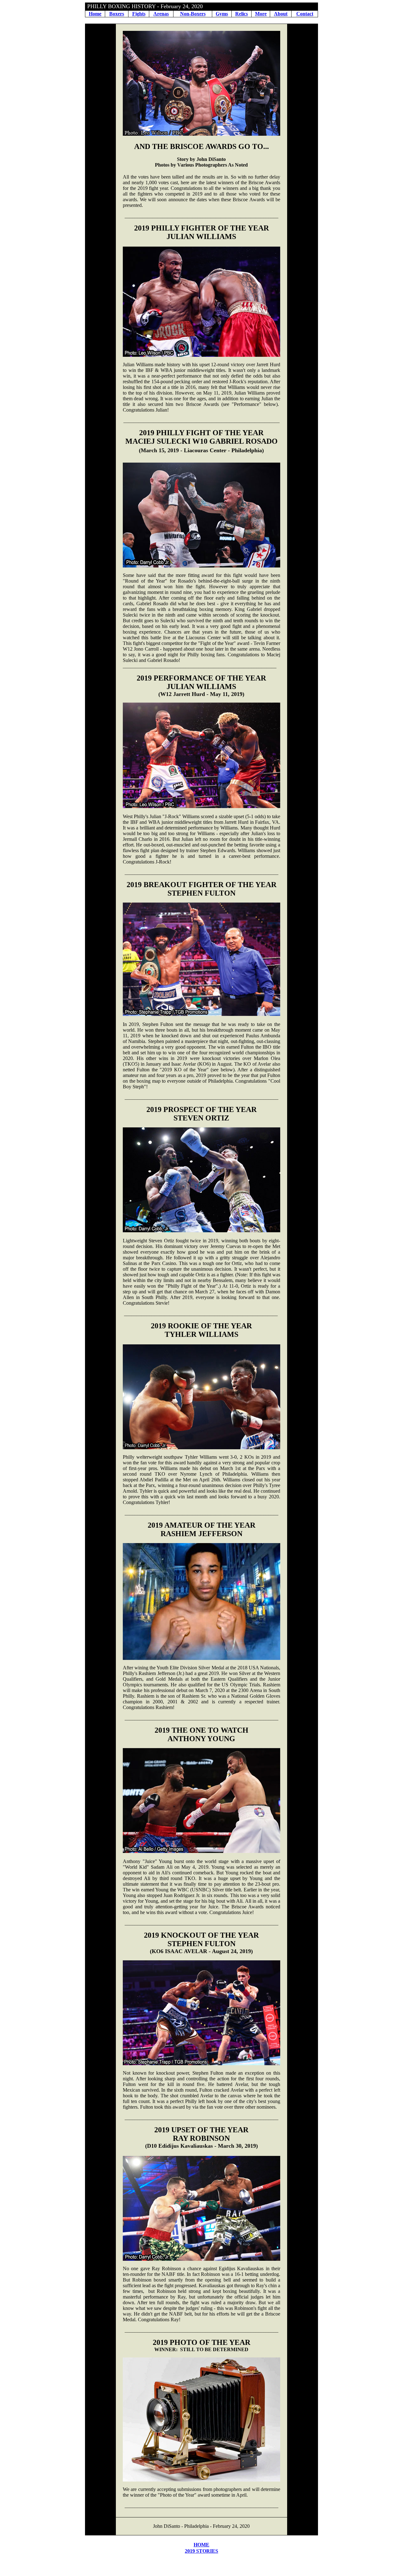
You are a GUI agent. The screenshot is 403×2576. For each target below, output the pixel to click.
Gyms (222, 14)
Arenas (161, 14)
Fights (139, 14)
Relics (241, 14)
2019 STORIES (201, 2551)
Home (95, 14)
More (261, 14)
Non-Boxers (193, 14)
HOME (201, 2545)
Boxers (117, 14)
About (281, 14)
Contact (305, 14)
